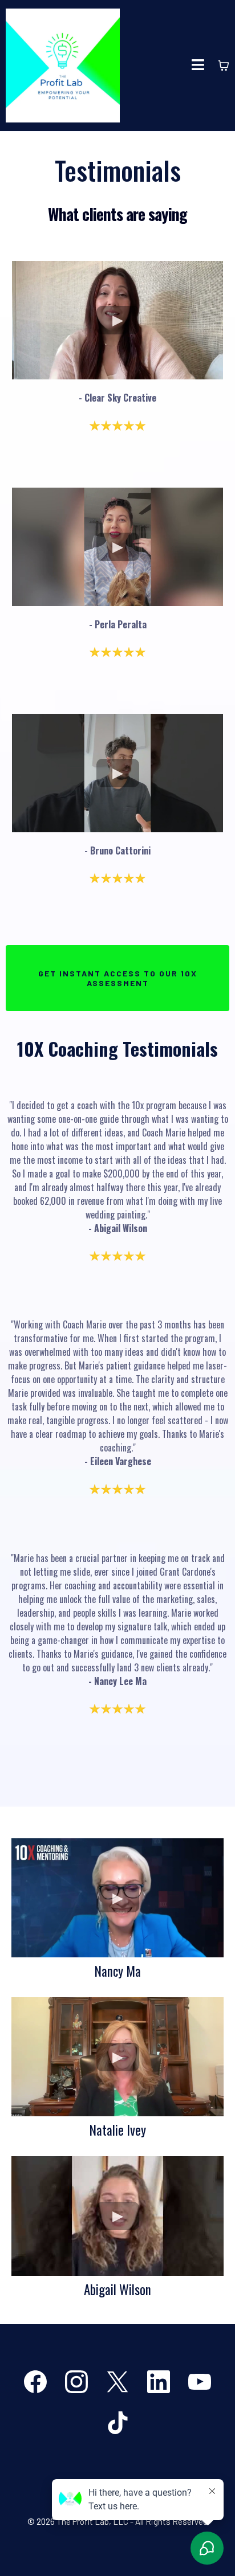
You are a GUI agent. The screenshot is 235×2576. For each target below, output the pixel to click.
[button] (198, 66)
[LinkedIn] (159, 2382)
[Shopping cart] (224, 66)
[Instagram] (76, 2382)
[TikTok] (117, 2423)
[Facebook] (35, 2382)
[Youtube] (200, 2382)
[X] (117, 2382)
